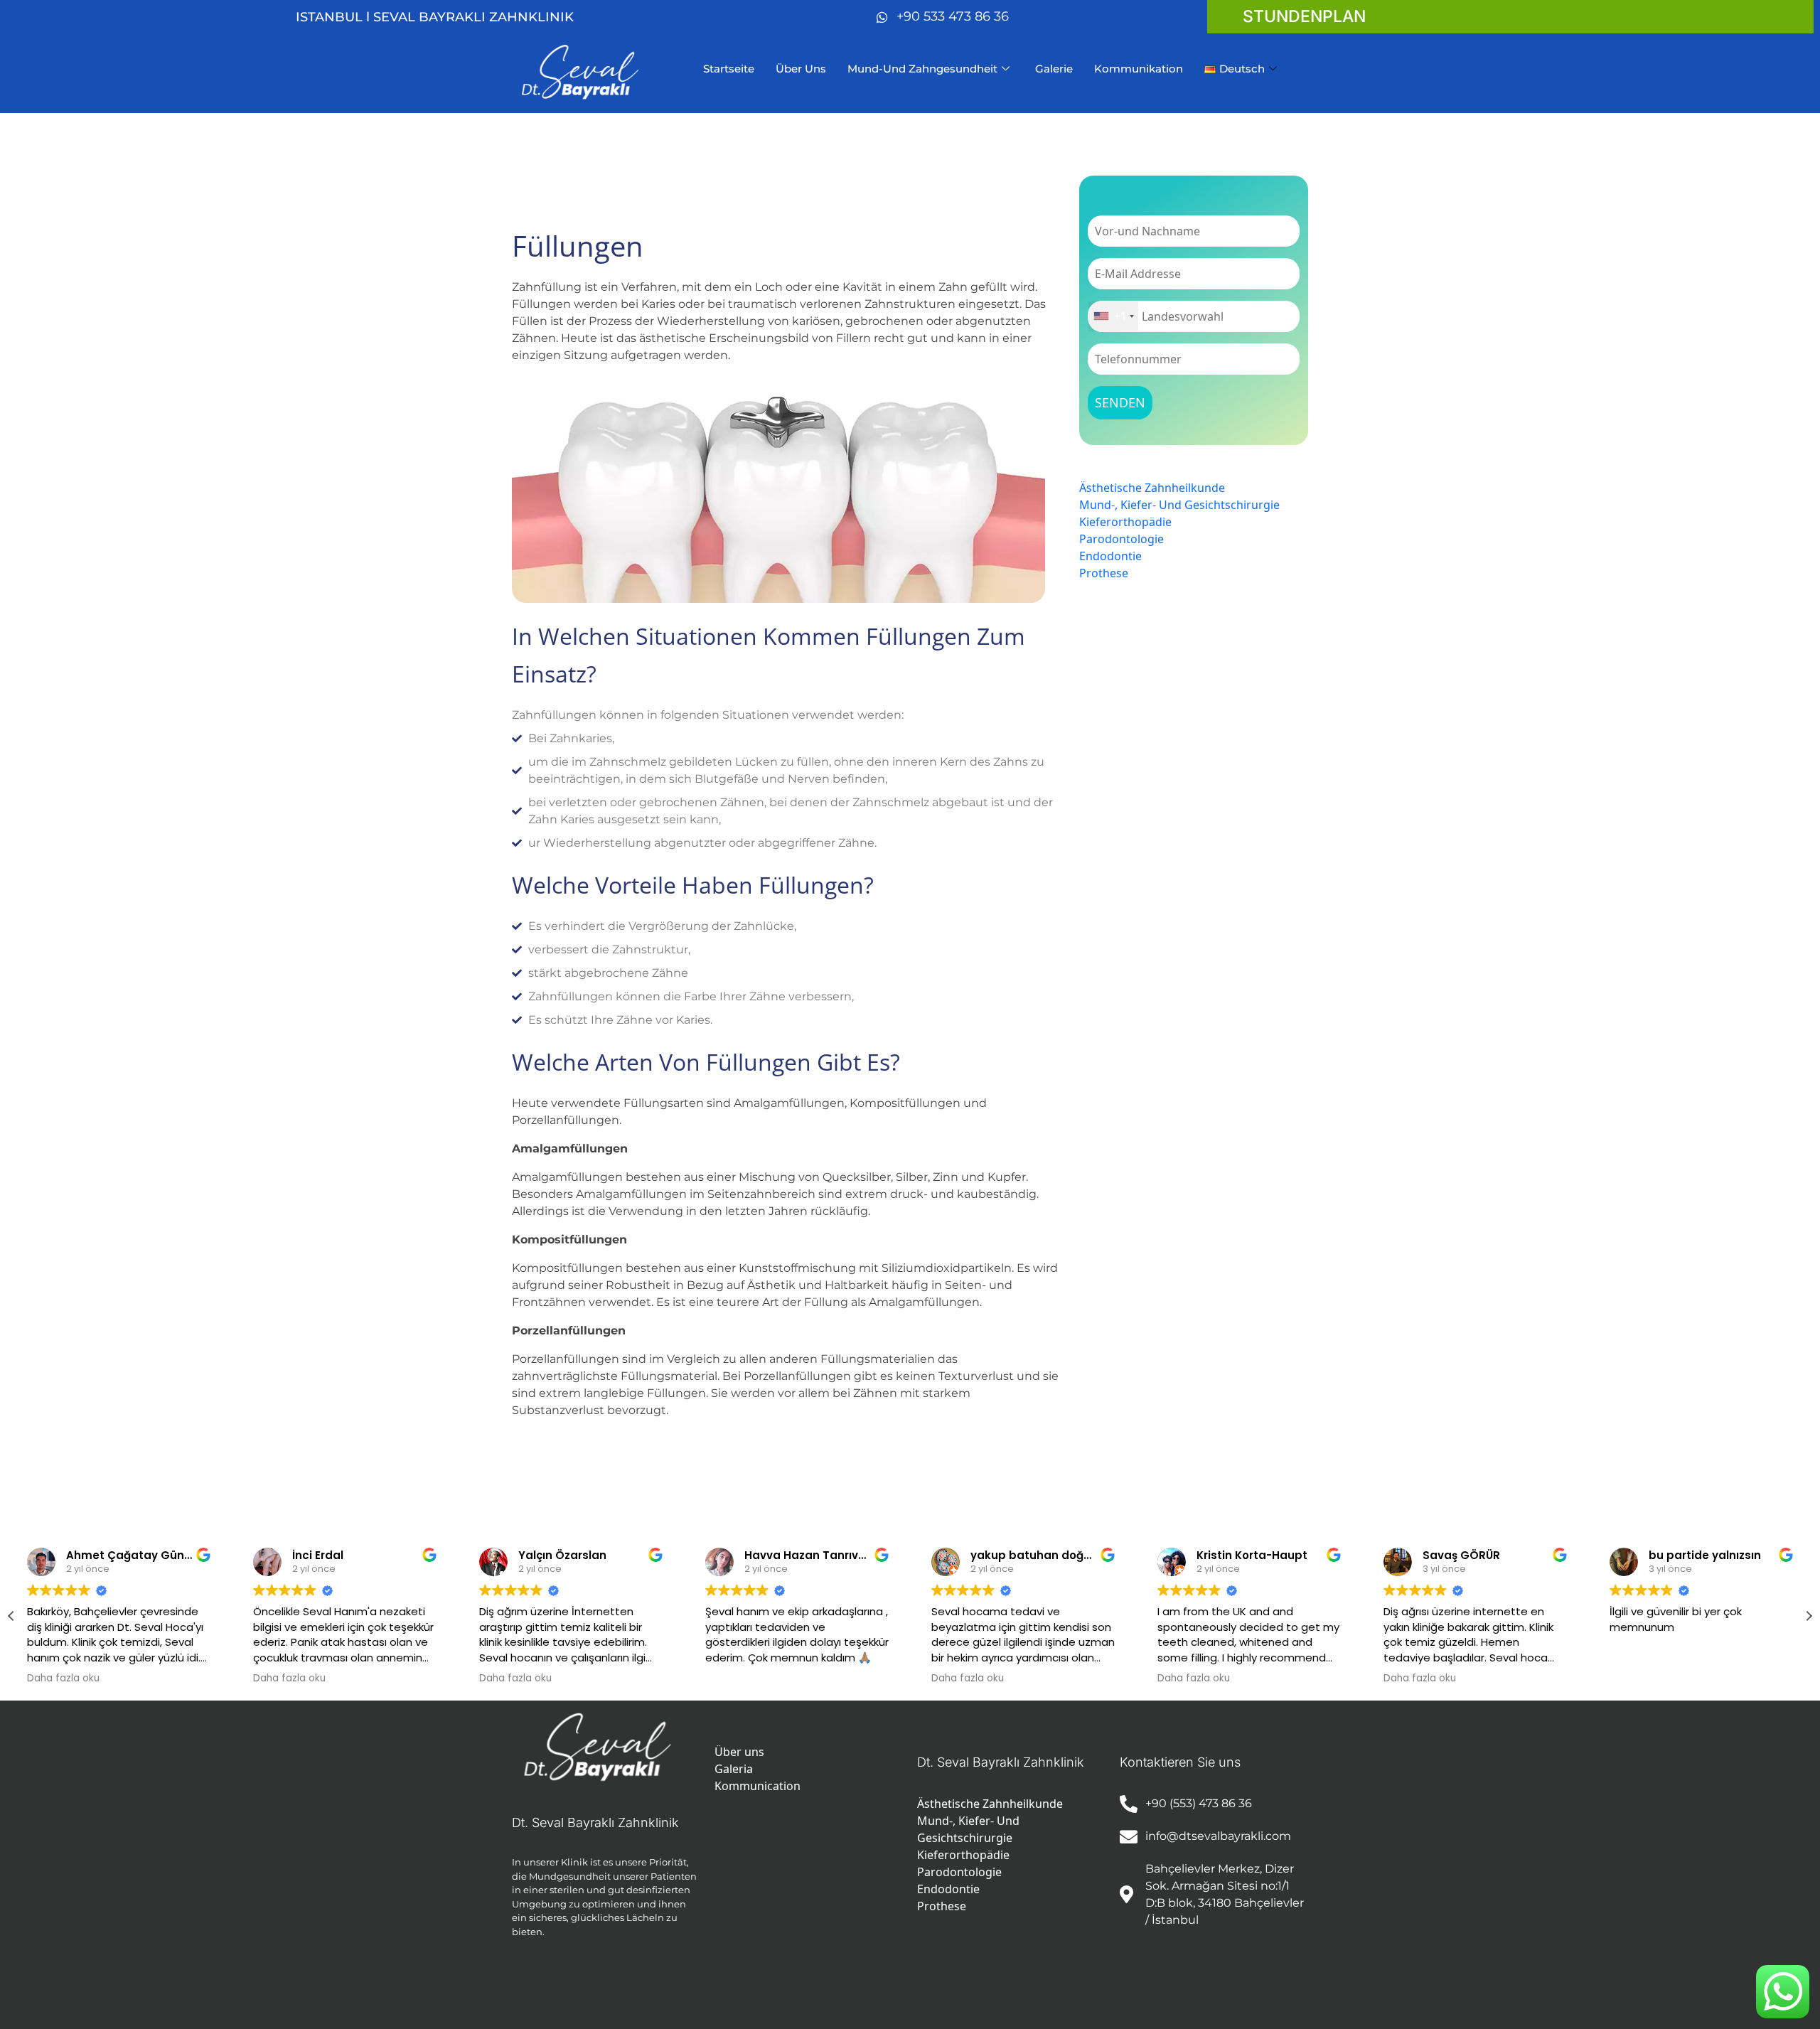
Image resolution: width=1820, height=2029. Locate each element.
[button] (1809, 1616)
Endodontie (1110, 556)
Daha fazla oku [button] (63, 1679)
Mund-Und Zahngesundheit (922, 69)
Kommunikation (1139, 69)
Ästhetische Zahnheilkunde (1152, 488)
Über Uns (801, 69)
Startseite (729, 69)
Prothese (1104, 573)
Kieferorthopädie (1125, 522)
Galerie (1054, 69)
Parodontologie (1122, 539)
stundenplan (1304, 16)
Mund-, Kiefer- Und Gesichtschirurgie (1179, 505)
